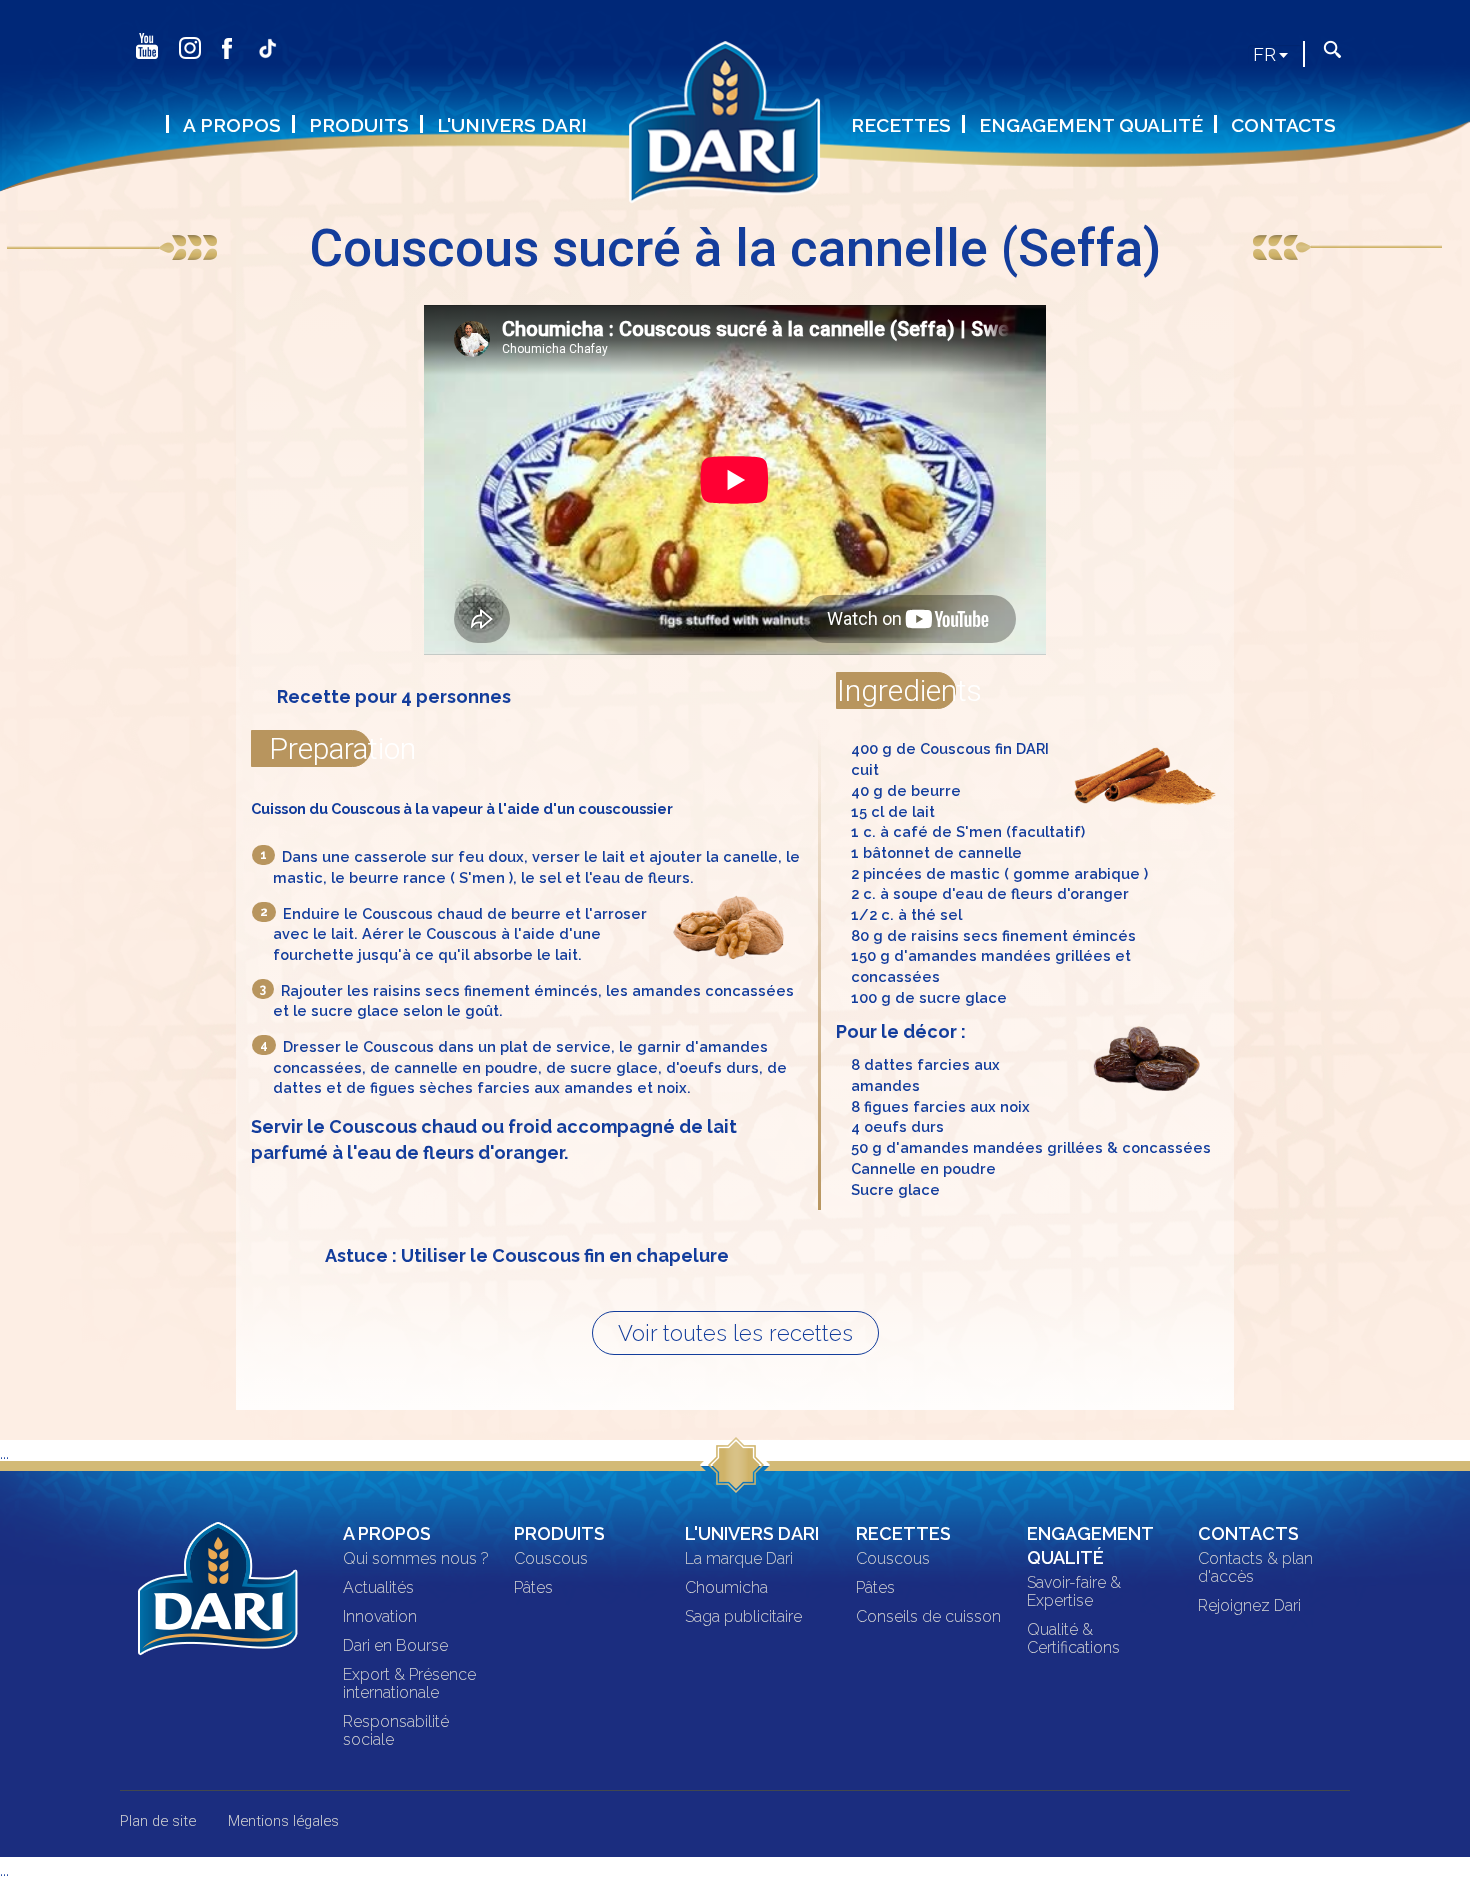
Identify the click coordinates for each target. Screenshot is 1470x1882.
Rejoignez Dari (1249, 1606)
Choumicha (726, 1588)
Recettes (901, 125)
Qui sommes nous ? (416, 1559)
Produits (359, 125)
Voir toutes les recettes (735, 1333)
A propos (232, 125)
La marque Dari (739, 1559)
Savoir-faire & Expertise (1074, 1592)
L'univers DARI (512, 125)
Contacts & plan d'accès (1255, 1568)
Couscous (551, 1559)
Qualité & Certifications (1073, 1639)
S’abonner (301, 78)
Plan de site (158, 1821)
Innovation (380, 1617)
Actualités (378, 1588)
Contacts (1283, 125)
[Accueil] (735, 134)
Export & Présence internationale (409, 1684)
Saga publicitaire (743, 1617)
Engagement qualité (1091, 125)
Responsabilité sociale (396, 1731)
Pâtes (533, 1588)
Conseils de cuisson (928, 1617)
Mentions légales (283, 1821)
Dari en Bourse (395, 1646)
